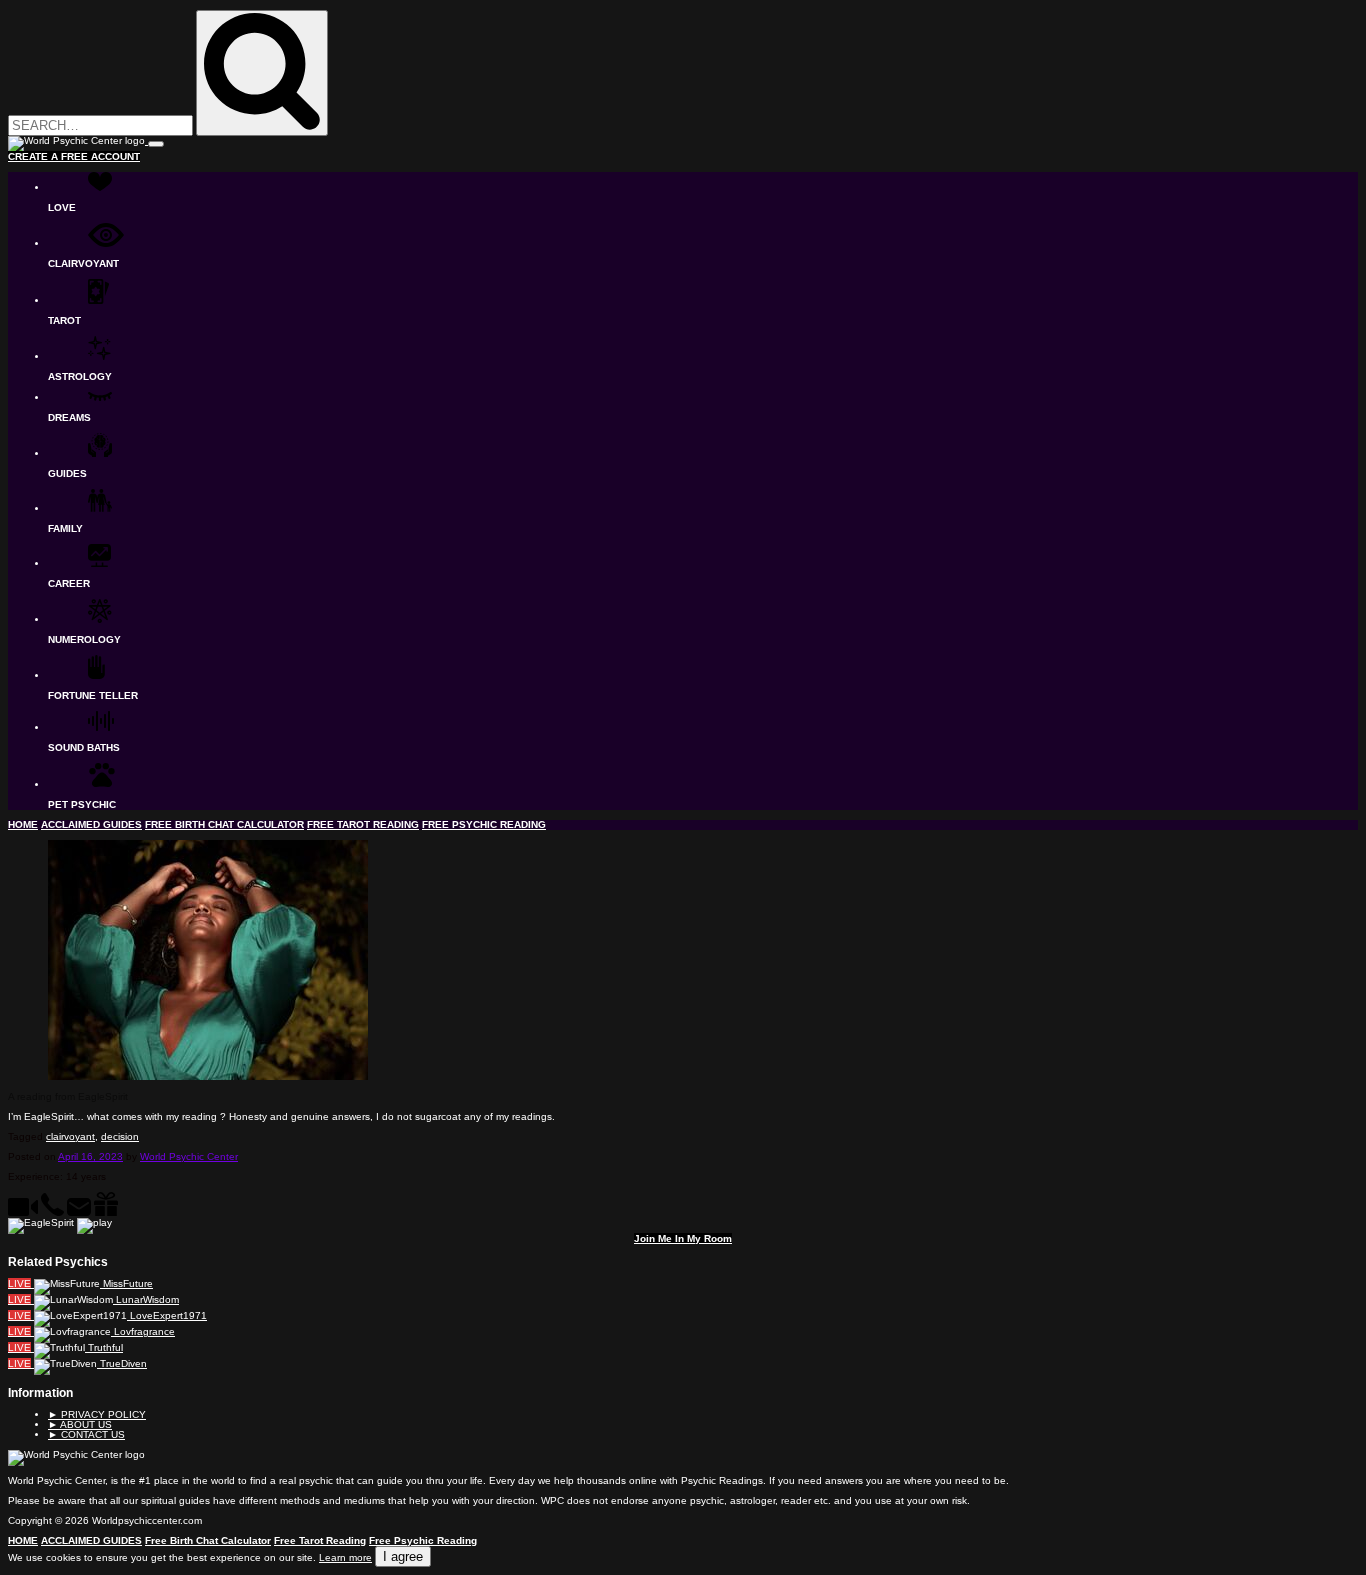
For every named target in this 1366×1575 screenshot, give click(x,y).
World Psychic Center (189, 1156)
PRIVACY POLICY (97, 1414)
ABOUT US (80, 1424)
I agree (403, 1556)
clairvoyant (70, 1136)
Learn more (345, 1557)
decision (120, 1136)
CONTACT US (86, 1434)
